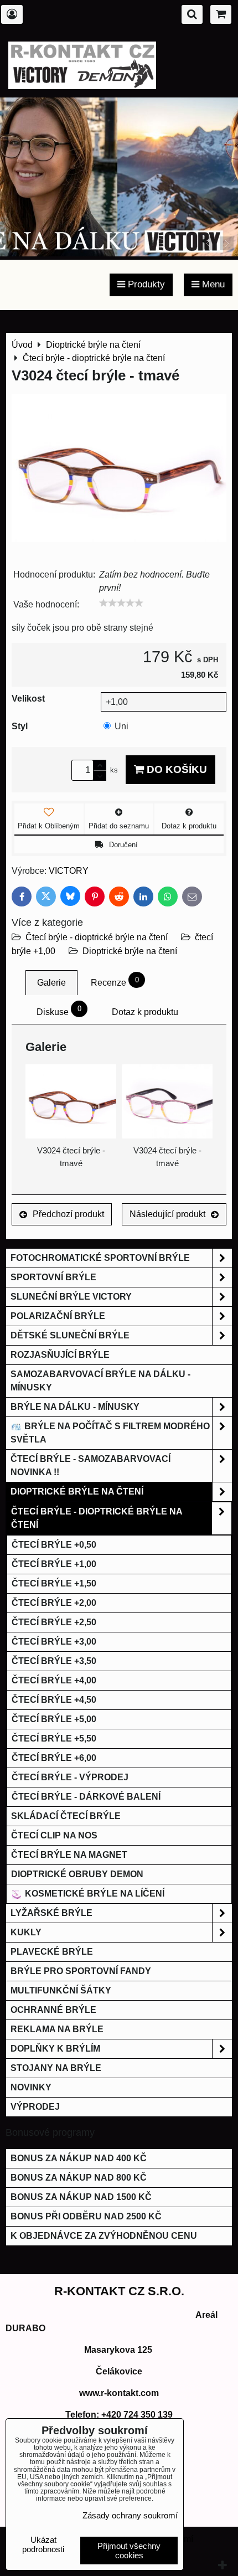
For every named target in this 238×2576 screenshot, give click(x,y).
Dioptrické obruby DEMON (77, 1874)
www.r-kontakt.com (119, 2393)
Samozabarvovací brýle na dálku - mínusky (100, 1381)
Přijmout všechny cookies (129, 2551)
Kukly (26, 1932)
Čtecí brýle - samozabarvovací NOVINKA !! (90, 1465)
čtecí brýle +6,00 (54, 1758)
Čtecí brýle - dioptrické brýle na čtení (97, 937)
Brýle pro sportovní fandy (81, 1971)
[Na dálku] (119, 253)
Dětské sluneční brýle (70, 1335)
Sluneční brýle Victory (71, 1297)
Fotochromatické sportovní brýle (100, 1258)
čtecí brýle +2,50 (54, 1622)
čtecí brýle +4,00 (54, 1680)
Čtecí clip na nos (54, 1835)
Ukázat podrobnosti (43, 2545)
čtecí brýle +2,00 (54, 1603)
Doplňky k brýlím (55, 2049)
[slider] (121, 603)
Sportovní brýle (53, 1277)
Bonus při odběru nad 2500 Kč (86, 2216)
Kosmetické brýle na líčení (94, 1894)
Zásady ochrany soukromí (130, 2515)
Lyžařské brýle (51, 1913)
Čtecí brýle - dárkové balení (86, 1797)
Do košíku (175, 769)
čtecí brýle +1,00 (54, 1564)
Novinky (31, 2087)
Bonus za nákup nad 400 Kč (79, 2158)
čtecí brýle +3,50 (54, 1661)
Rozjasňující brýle (60, 1355)
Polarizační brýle (58, 1316)
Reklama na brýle (57, 2029)
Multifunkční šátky (61, 1990)
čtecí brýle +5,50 (54, 1738)
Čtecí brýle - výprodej (70, 1777)
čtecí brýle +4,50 (54, 1700)
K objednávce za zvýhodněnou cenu (104, 2236)
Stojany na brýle (56, 2068)
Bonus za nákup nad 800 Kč (79, 2178)
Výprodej (35, 2107)
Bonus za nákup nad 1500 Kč (81, 2197)
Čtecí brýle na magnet (69, 1855)
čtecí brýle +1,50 (54, 1583)
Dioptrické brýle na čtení (130, 951)
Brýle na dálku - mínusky (75, 1407)
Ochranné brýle (53, 2010)
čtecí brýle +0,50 (54, 1545)
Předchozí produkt (68, 1214)
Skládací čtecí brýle (66, 1816)
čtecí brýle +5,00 (54, 1719)
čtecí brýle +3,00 (54, 1642)
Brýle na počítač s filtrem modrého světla (110, 1433)
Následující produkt (167, 1214)
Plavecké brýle (52, 1952)
